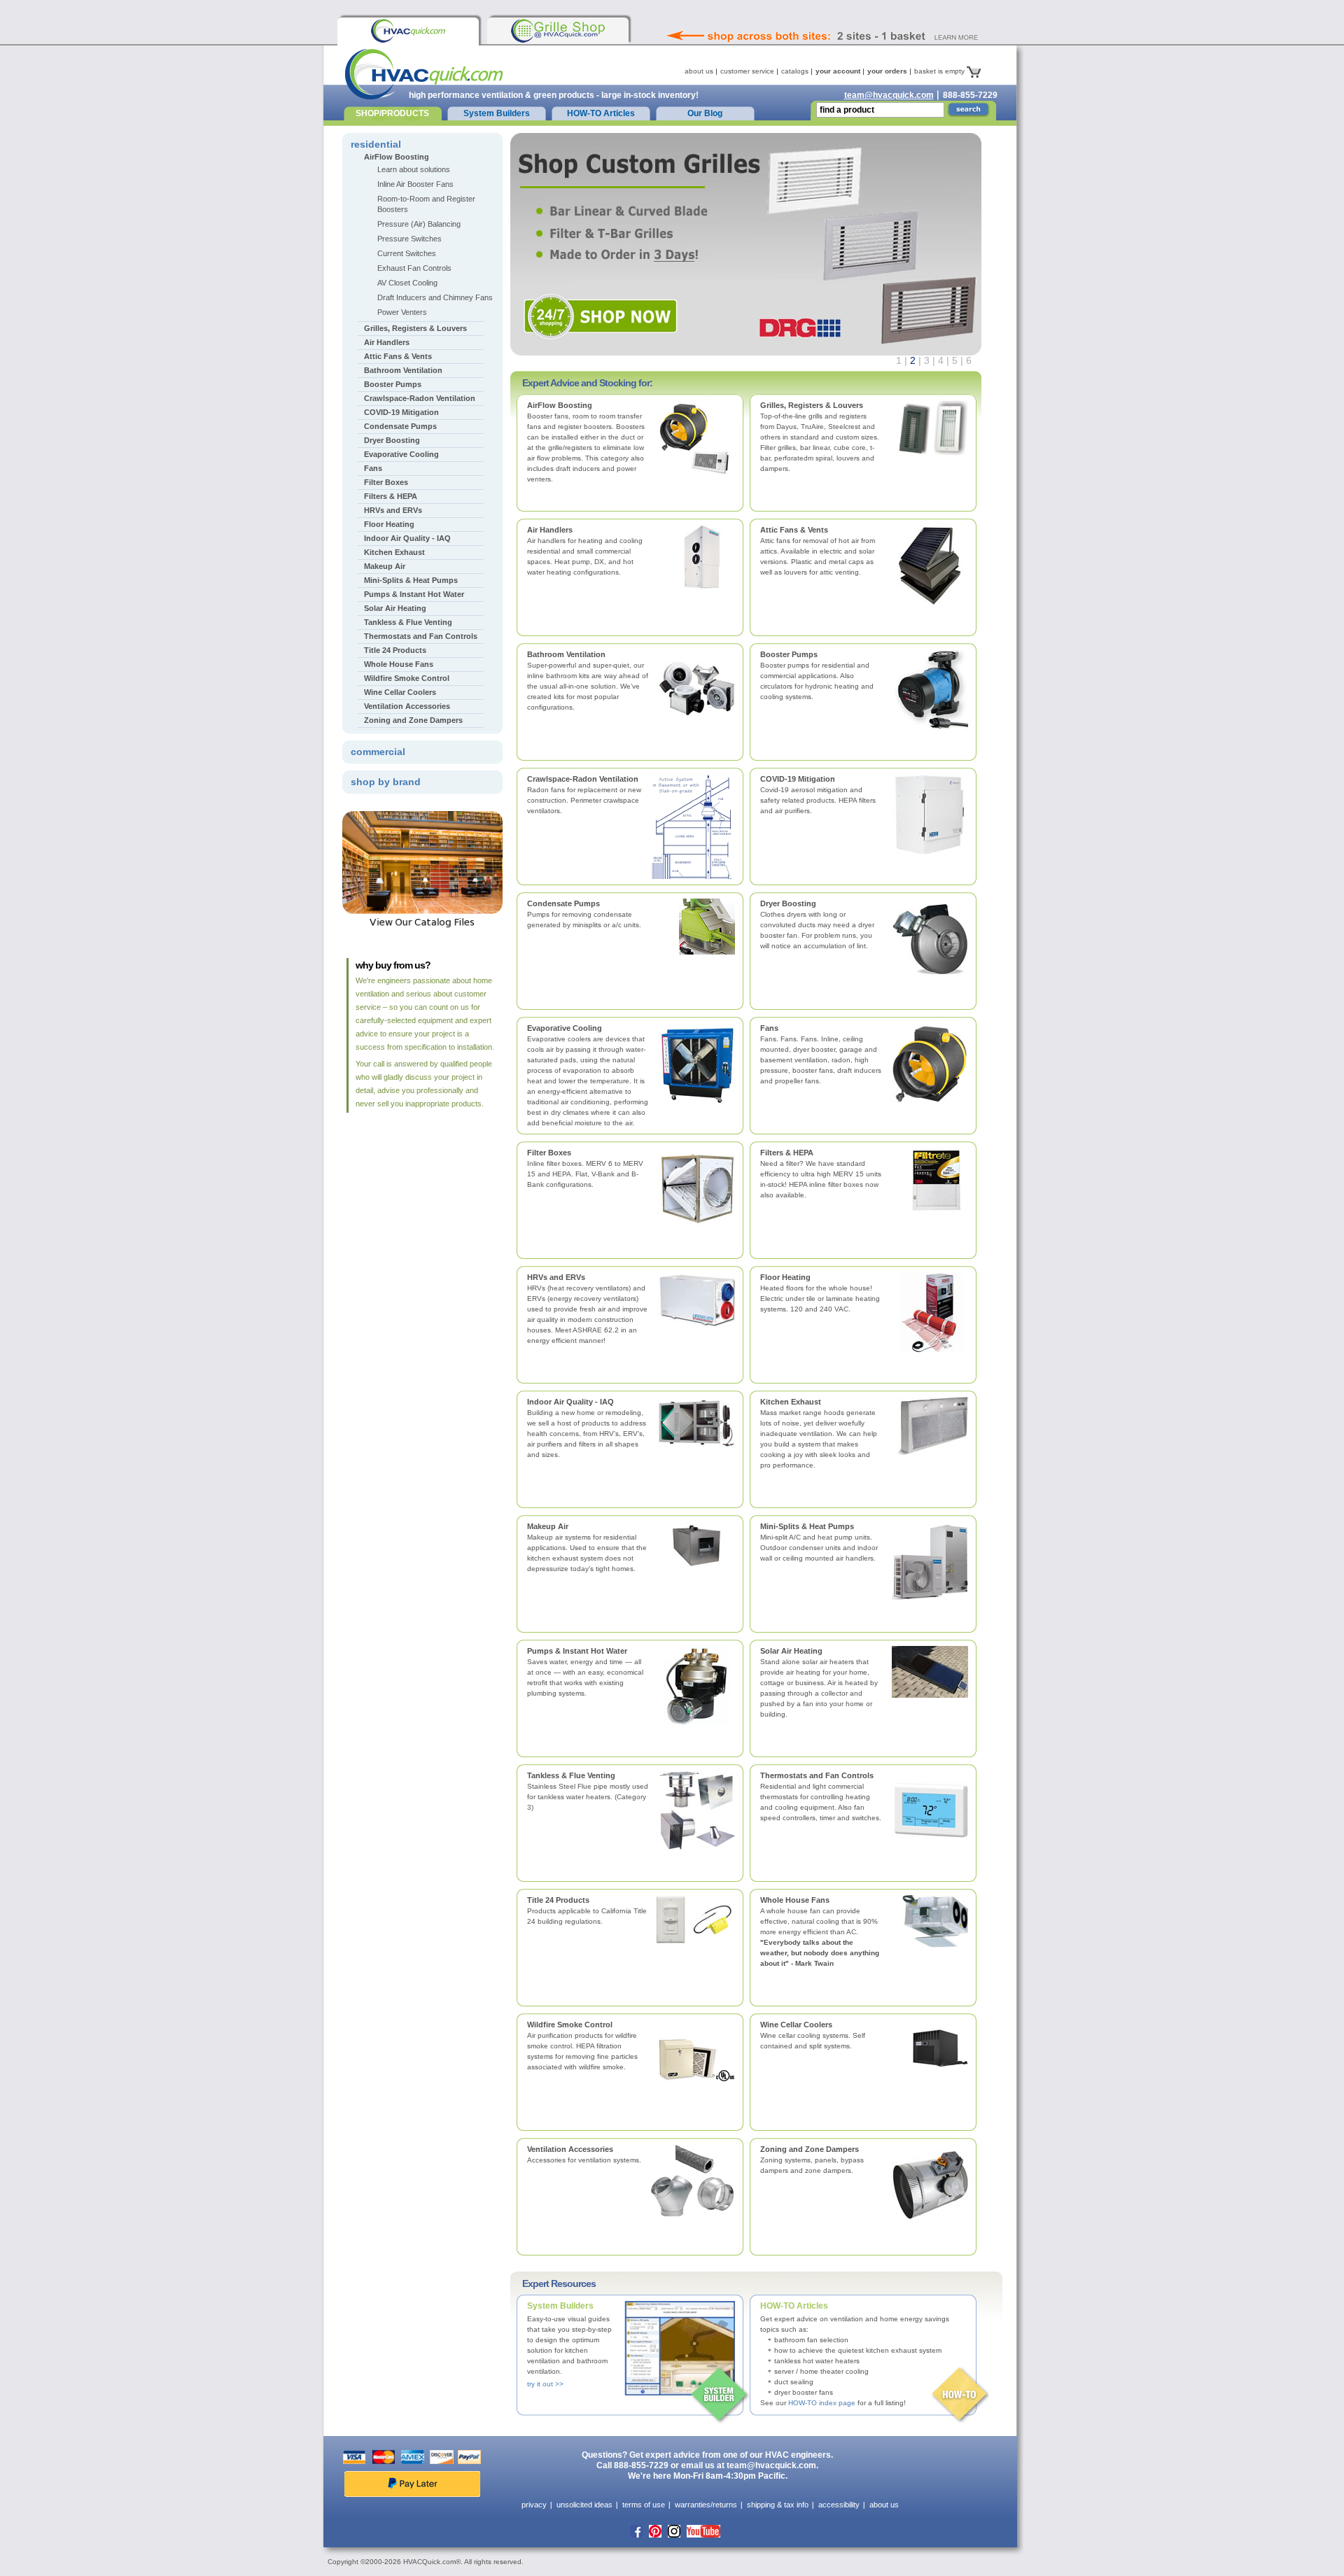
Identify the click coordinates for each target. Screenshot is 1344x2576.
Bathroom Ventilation (566, 654)
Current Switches (407, 253)
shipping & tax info (778, 2505)
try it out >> (545, 2384)
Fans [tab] (373, 468)
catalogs (795, 71)
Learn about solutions (414, 169)
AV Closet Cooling (407, 283)
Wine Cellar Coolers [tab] (400, 692)
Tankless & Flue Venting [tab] (408, 622)
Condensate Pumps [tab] (400, 426)
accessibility (839, 2505)
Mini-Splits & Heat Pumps (807, 1526)
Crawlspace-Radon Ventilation (583, 779)
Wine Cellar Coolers (796, 2025)
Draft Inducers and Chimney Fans (435, 297)
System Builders (497, 113)
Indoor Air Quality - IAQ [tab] (407, 538)
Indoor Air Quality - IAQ (570, 1402)
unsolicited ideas (584, 2505)
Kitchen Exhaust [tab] (394, 552)
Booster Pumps (789, 654)
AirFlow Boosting (560, 405)
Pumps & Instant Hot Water (577, 1651)
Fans (769, 1028)
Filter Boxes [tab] (386, 482)
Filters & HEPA (787, 1153)
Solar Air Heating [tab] (395, 608)
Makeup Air (548, 1526)
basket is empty (940, 71)
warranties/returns (706, 2505)
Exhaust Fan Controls (414, 268)
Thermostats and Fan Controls (817, 1775)
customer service (747, 71)
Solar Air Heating (791, 1651)
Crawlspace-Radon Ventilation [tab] (420, 398)
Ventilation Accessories (570, 2149)
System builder (720, 2395)
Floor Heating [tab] (389, 524)
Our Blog (705, 113)
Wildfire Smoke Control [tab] (407, 678)
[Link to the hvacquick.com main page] (408, 31)
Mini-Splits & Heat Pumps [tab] (411, 580)
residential (376, 144)
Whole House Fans (795, 1900)
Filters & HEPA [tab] (391, 496)
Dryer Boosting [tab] (392, 440)
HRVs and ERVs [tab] (393, 510)
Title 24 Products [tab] (395, 650)
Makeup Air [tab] (385, 566)
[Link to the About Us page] (853, 17)
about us (699, 71)
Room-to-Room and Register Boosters (426, 204)
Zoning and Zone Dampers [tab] (413, 720)
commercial (378, 752)
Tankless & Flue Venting (571, 1775)
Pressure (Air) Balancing (419, 224)
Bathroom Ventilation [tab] (403, 370)
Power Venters (402, 312)
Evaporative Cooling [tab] (401, 454)
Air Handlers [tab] (387, 342)
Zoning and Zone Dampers (810, 2149)
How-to (960, 2395)
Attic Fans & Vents (794, 530)
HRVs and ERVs (556, 1277)
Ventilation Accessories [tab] (407, 706)
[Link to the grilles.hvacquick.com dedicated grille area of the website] (558, 31)
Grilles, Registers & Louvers (812, 405)
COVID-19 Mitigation (798, 779)
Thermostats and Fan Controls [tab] (421, 636)
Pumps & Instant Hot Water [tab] (414, 594)
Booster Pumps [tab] (393, 384)
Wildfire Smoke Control (570, 2025)
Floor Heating (785, 1277)
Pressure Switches (409, 239)
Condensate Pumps (563, 903)
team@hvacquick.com (889, 95)
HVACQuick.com (424, 74)
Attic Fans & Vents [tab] (398, 356)
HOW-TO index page (822, 2403)
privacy (534, 2505)
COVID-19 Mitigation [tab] (401, 412)
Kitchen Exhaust (791, 1402)
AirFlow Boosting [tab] (397, 157)
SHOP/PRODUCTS (392, 113)
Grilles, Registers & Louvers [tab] (415, 328)
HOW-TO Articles (601, 113)
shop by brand (386, 782)
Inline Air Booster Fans (415, 184)
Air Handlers (550, 530)
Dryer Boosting (788, 903)
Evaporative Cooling (565, 1028)
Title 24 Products (558, 1900)
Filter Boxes (549, 1153)
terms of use (644, 2505)
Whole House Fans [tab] (399, 664)
